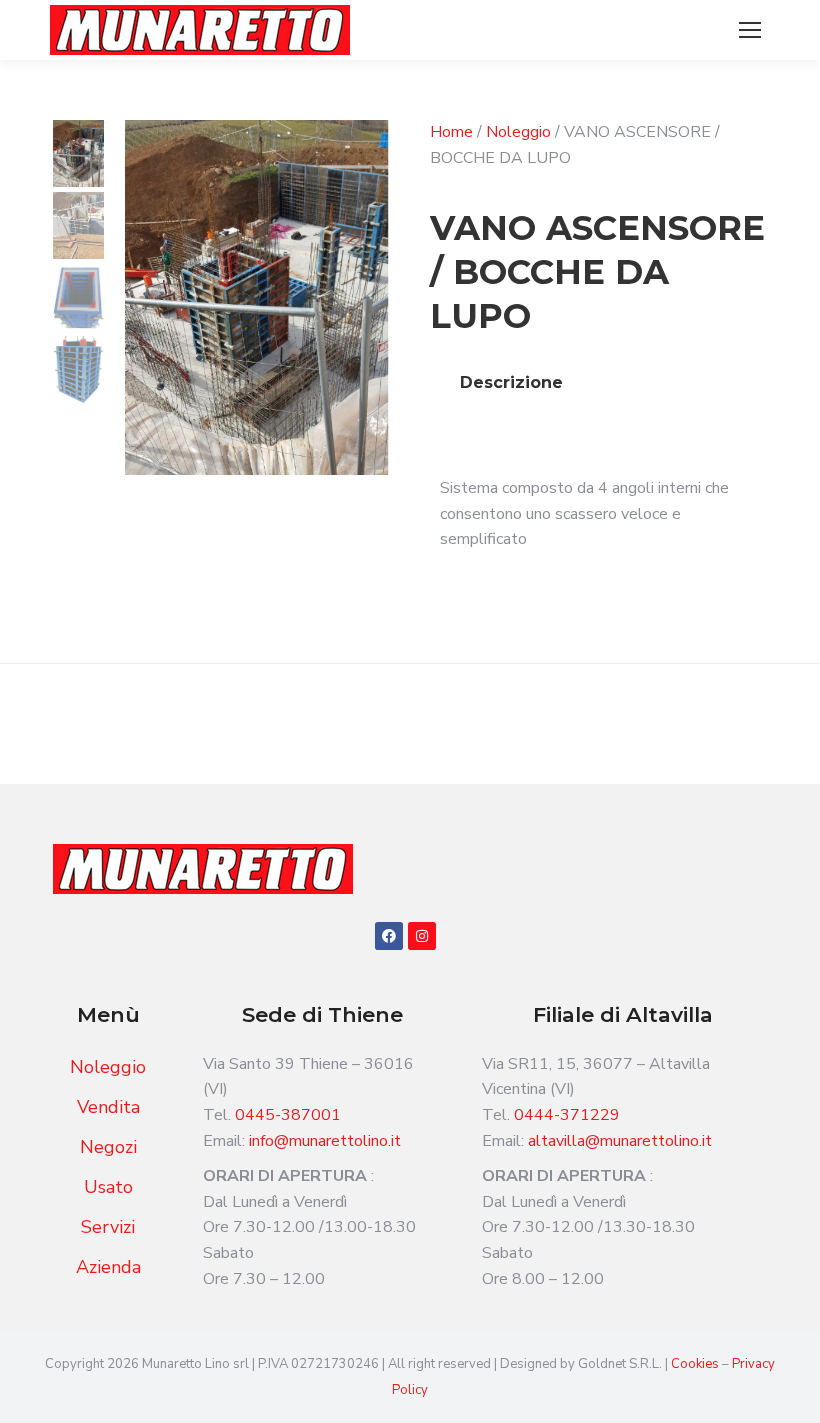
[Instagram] (422, 936)
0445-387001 (288, 1115)
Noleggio (518, 132)
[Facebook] (389, 936)
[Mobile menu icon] (750, 30)
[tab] (511, 383)
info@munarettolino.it (325, 1141)
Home (451, 132)
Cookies (696, 1364)
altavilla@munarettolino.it (620, 1141)
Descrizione (511, 382)
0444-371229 (567, 1115)
